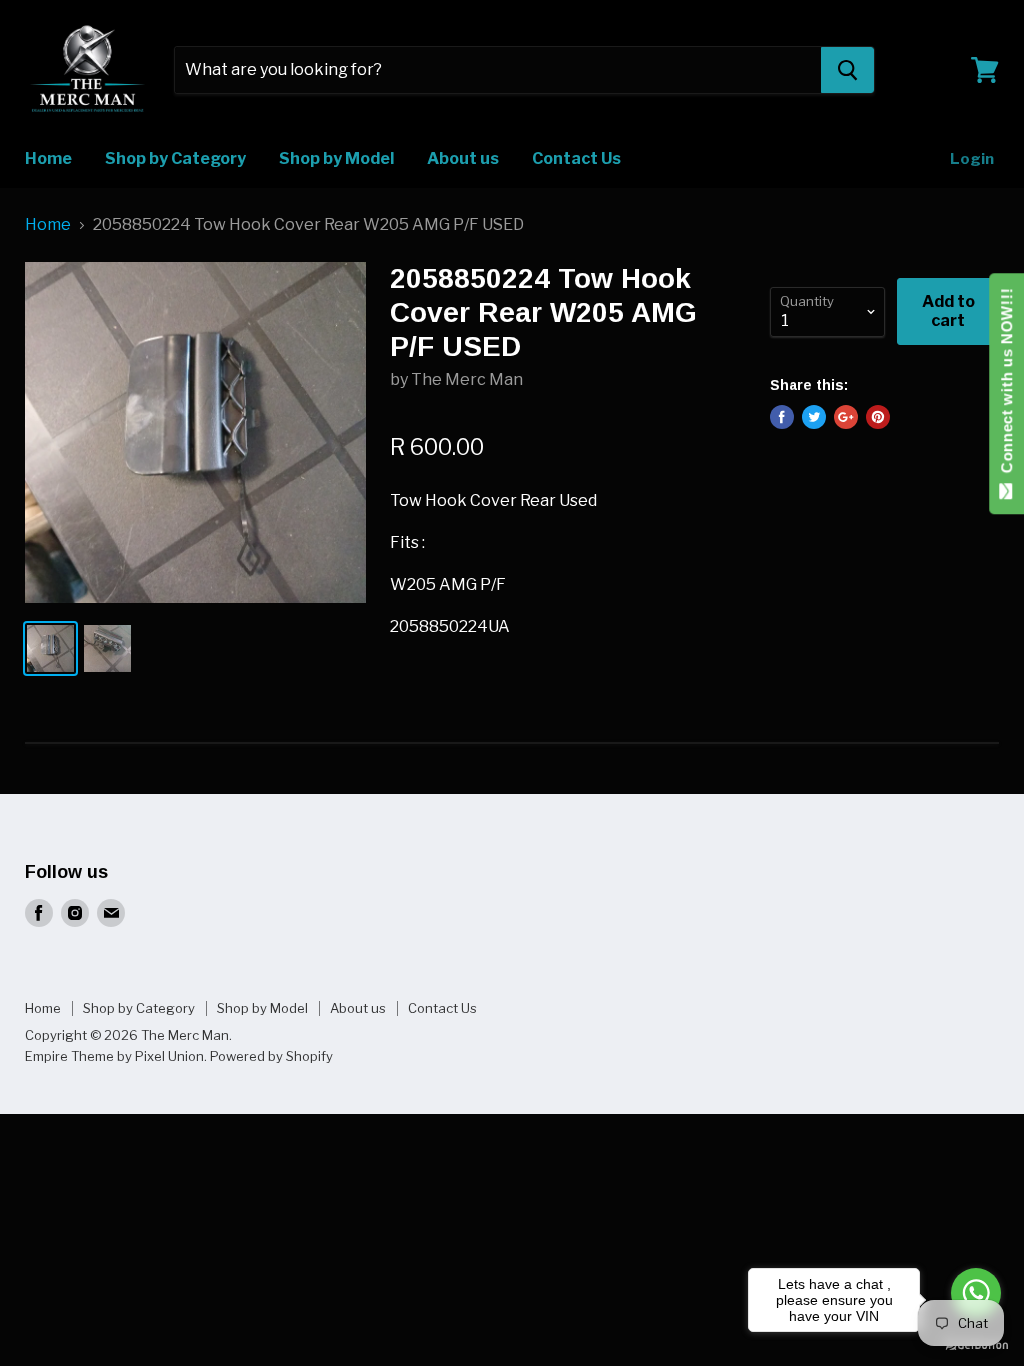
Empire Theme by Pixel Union (114, 1056)
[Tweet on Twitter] (814, 417)
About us (463, 158)
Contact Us (576, 158)
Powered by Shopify (271, 1056)
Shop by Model (336, 158)
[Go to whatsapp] (976, 1293)
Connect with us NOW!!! (1006, 385)
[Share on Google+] (846, 417)
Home (48, 158)
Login (972, 159)
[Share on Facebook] (782, 417)
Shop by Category (175, 158)
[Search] (847, 70)
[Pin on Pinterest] (878, 417)
